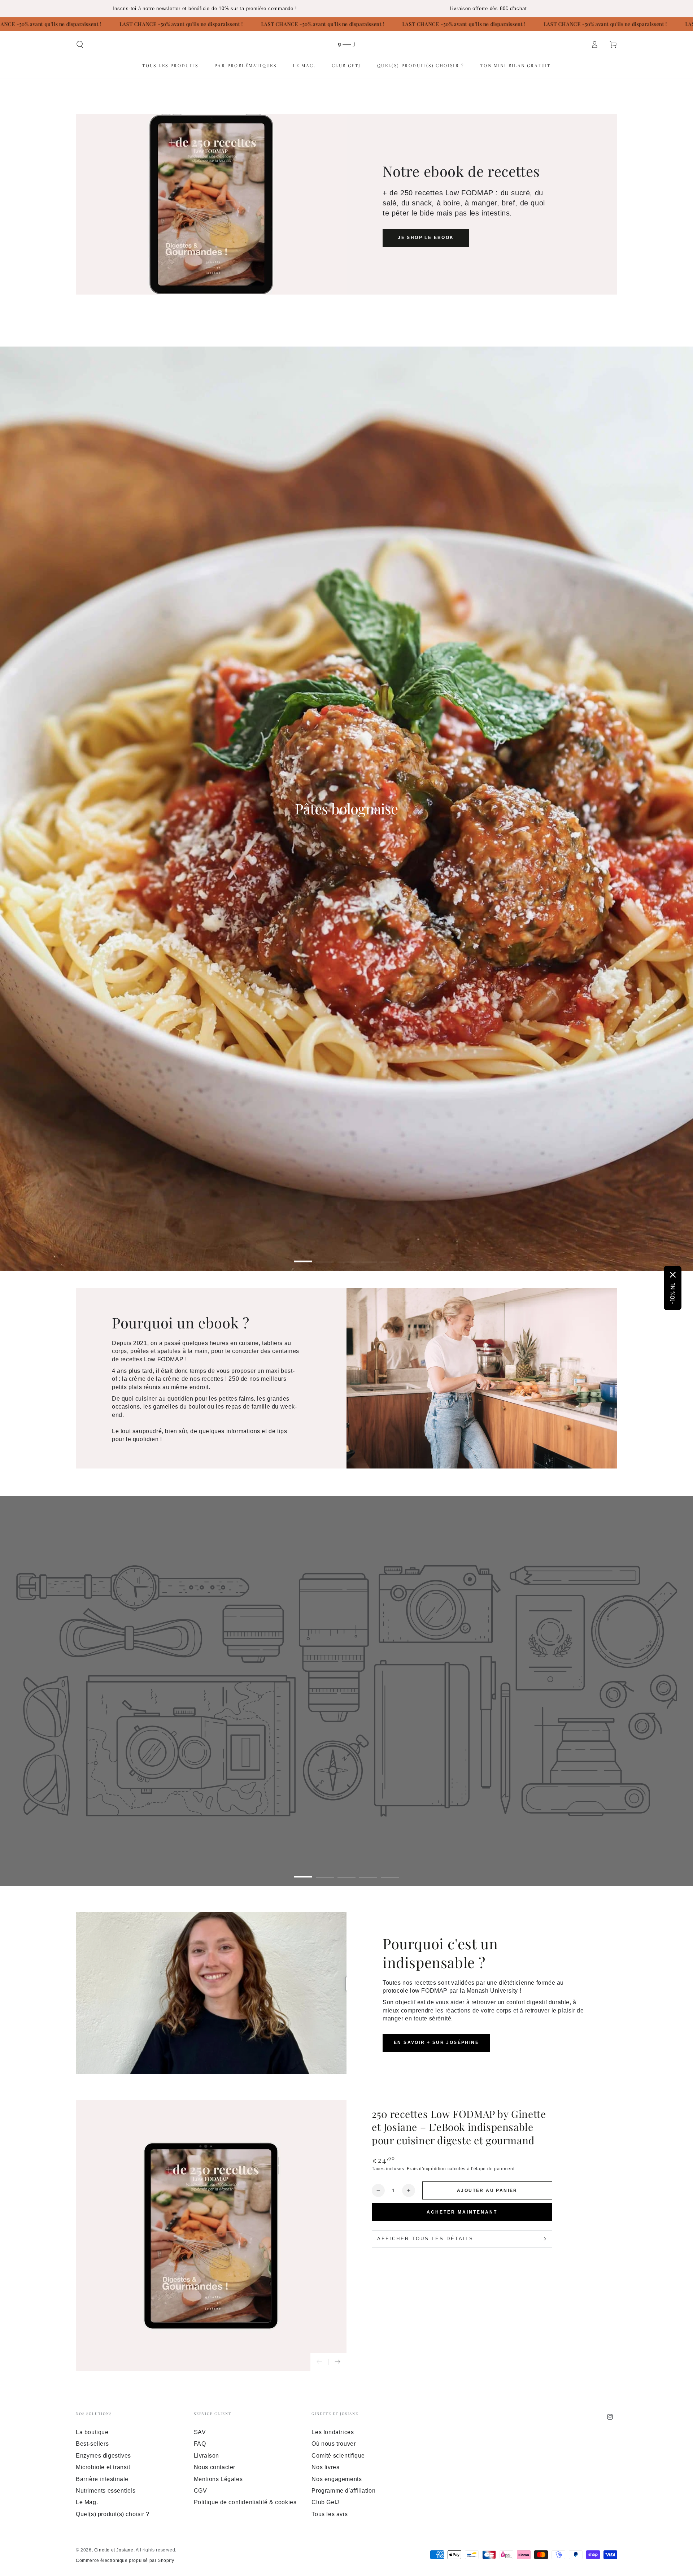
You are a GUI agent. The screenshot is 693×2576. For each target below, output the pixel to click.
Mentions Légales (218, 2479)
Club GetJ (325, 2502)
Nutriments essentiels (106, 2491)
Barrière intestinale (102, 2479)
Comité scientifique (338, 2456)
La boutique (92, 2432)
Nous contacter (215, 2467)
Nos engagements (337, 2479)
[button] (80, 44)
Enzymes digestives (103, 2456)
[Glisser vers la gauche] (319, 2362)
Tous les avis (330, 2514)
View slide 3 (346, 1256)
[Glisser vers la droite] (337, 2362)
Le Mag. (87, 2502)
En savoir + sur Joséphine (436, 2042)
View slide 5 (390, 1256)
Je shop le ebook (426, 238)
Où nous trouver (334, 2444)
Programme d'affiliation (343, 2491)
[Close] (673, 1275)
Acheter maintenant (462, 2212)
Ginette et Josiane (114, 2550)
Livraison (206, 2456)
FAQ (200, 2444)
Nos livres (325, 2467)
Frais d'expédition (426, 2169)
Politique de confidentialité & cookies (245, 2502)
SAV (200, 2432)
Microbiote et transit (103, 2467)
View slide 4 (368, 1256)
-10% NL (673, 1294)
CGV (201, 2491)
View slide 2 (325, 1256)
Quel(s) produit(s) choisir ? (113, 2514)
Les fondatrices (333, 2432)
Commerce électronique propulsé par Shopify (125, 2560)
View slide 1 (303, 1256)
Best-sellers (92, 2444)
